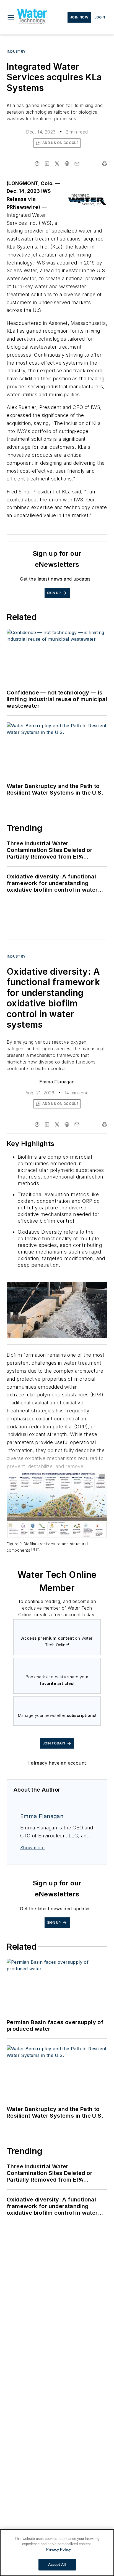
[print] (105, 164)
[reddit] (67, 164)
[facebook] (37, 164)
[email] (77, 164)
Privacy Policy (59, 2549)
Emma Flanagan (57, 1082)
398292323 (29, 1287)
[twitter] (57, 164)
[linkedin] (47, 164)
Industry (16, 51)
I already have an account (57, 1763)
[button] (11, 17)
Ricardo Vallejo (56, 1287)
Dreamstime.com (85, 1287)
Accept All (57, 2565)
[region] (57, 2553)
